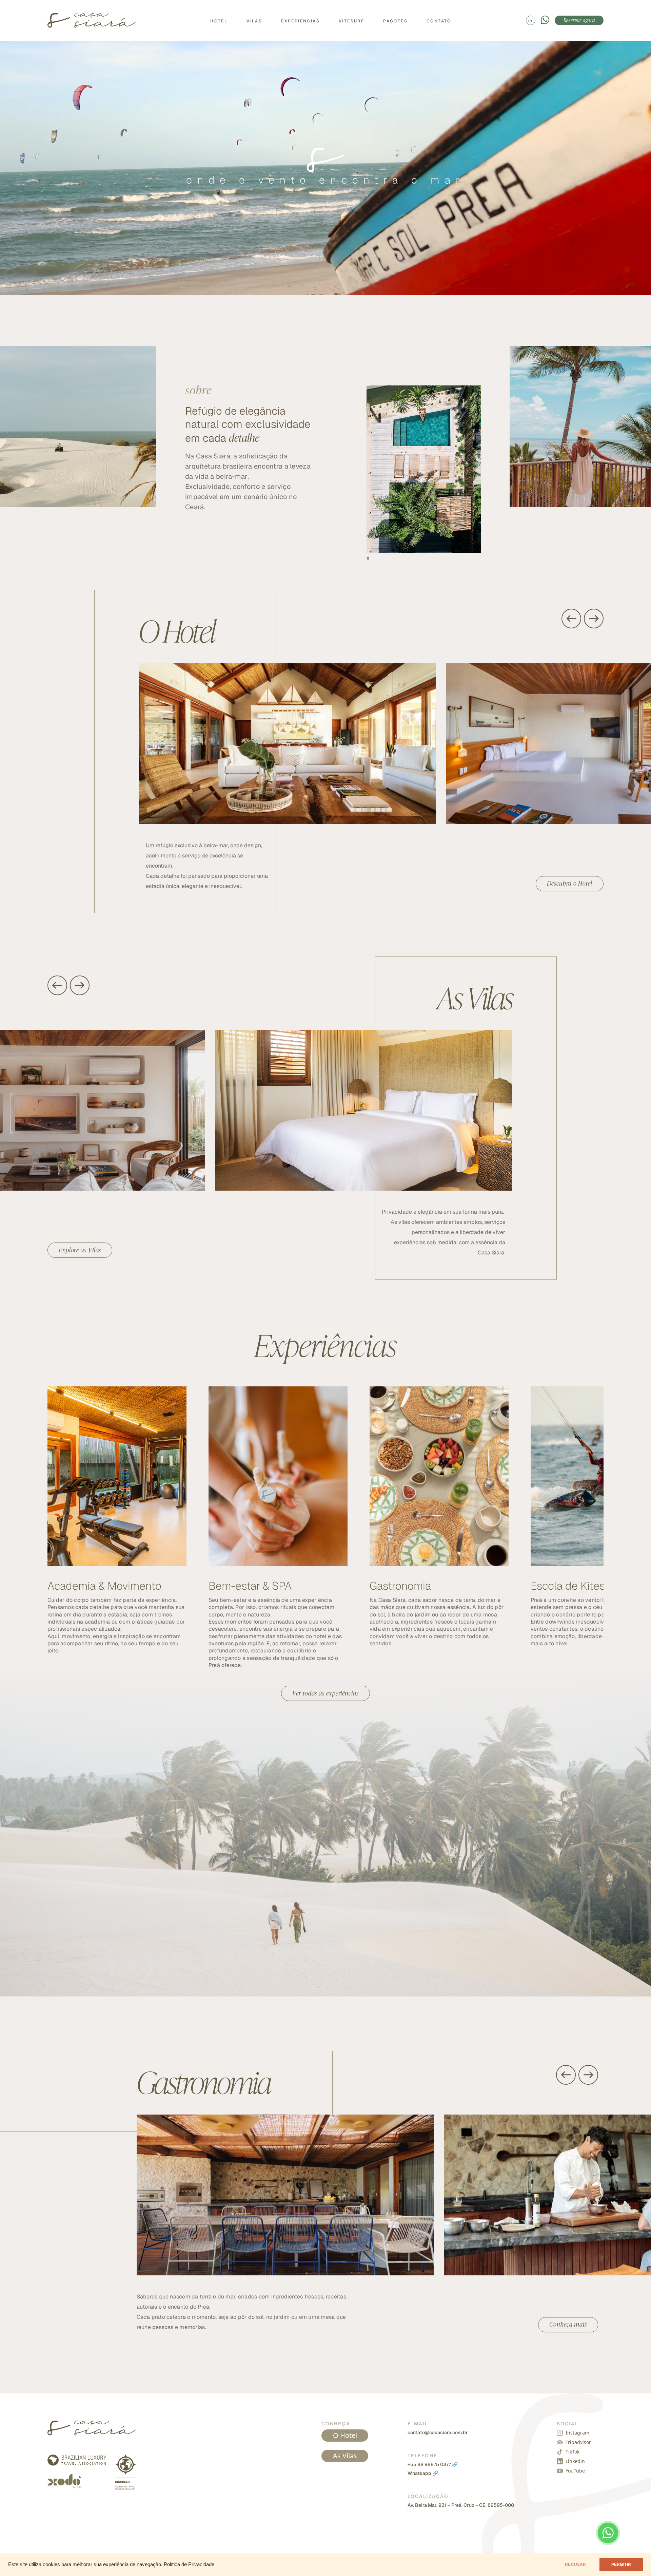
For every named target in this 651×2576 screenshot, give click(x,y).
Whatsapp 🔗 (423, 2473)
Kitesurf (351, 21)
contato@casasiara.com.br (438, 2432)
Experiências (300, 21)
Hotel (219, 21)
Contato (439, 21)
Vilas (254, 21)
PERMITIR (621, 2564)
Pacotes (395, 21)
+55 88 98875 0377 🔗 (433, 2464)
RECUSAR (575, 2564)
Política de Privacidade (189, 2564)
